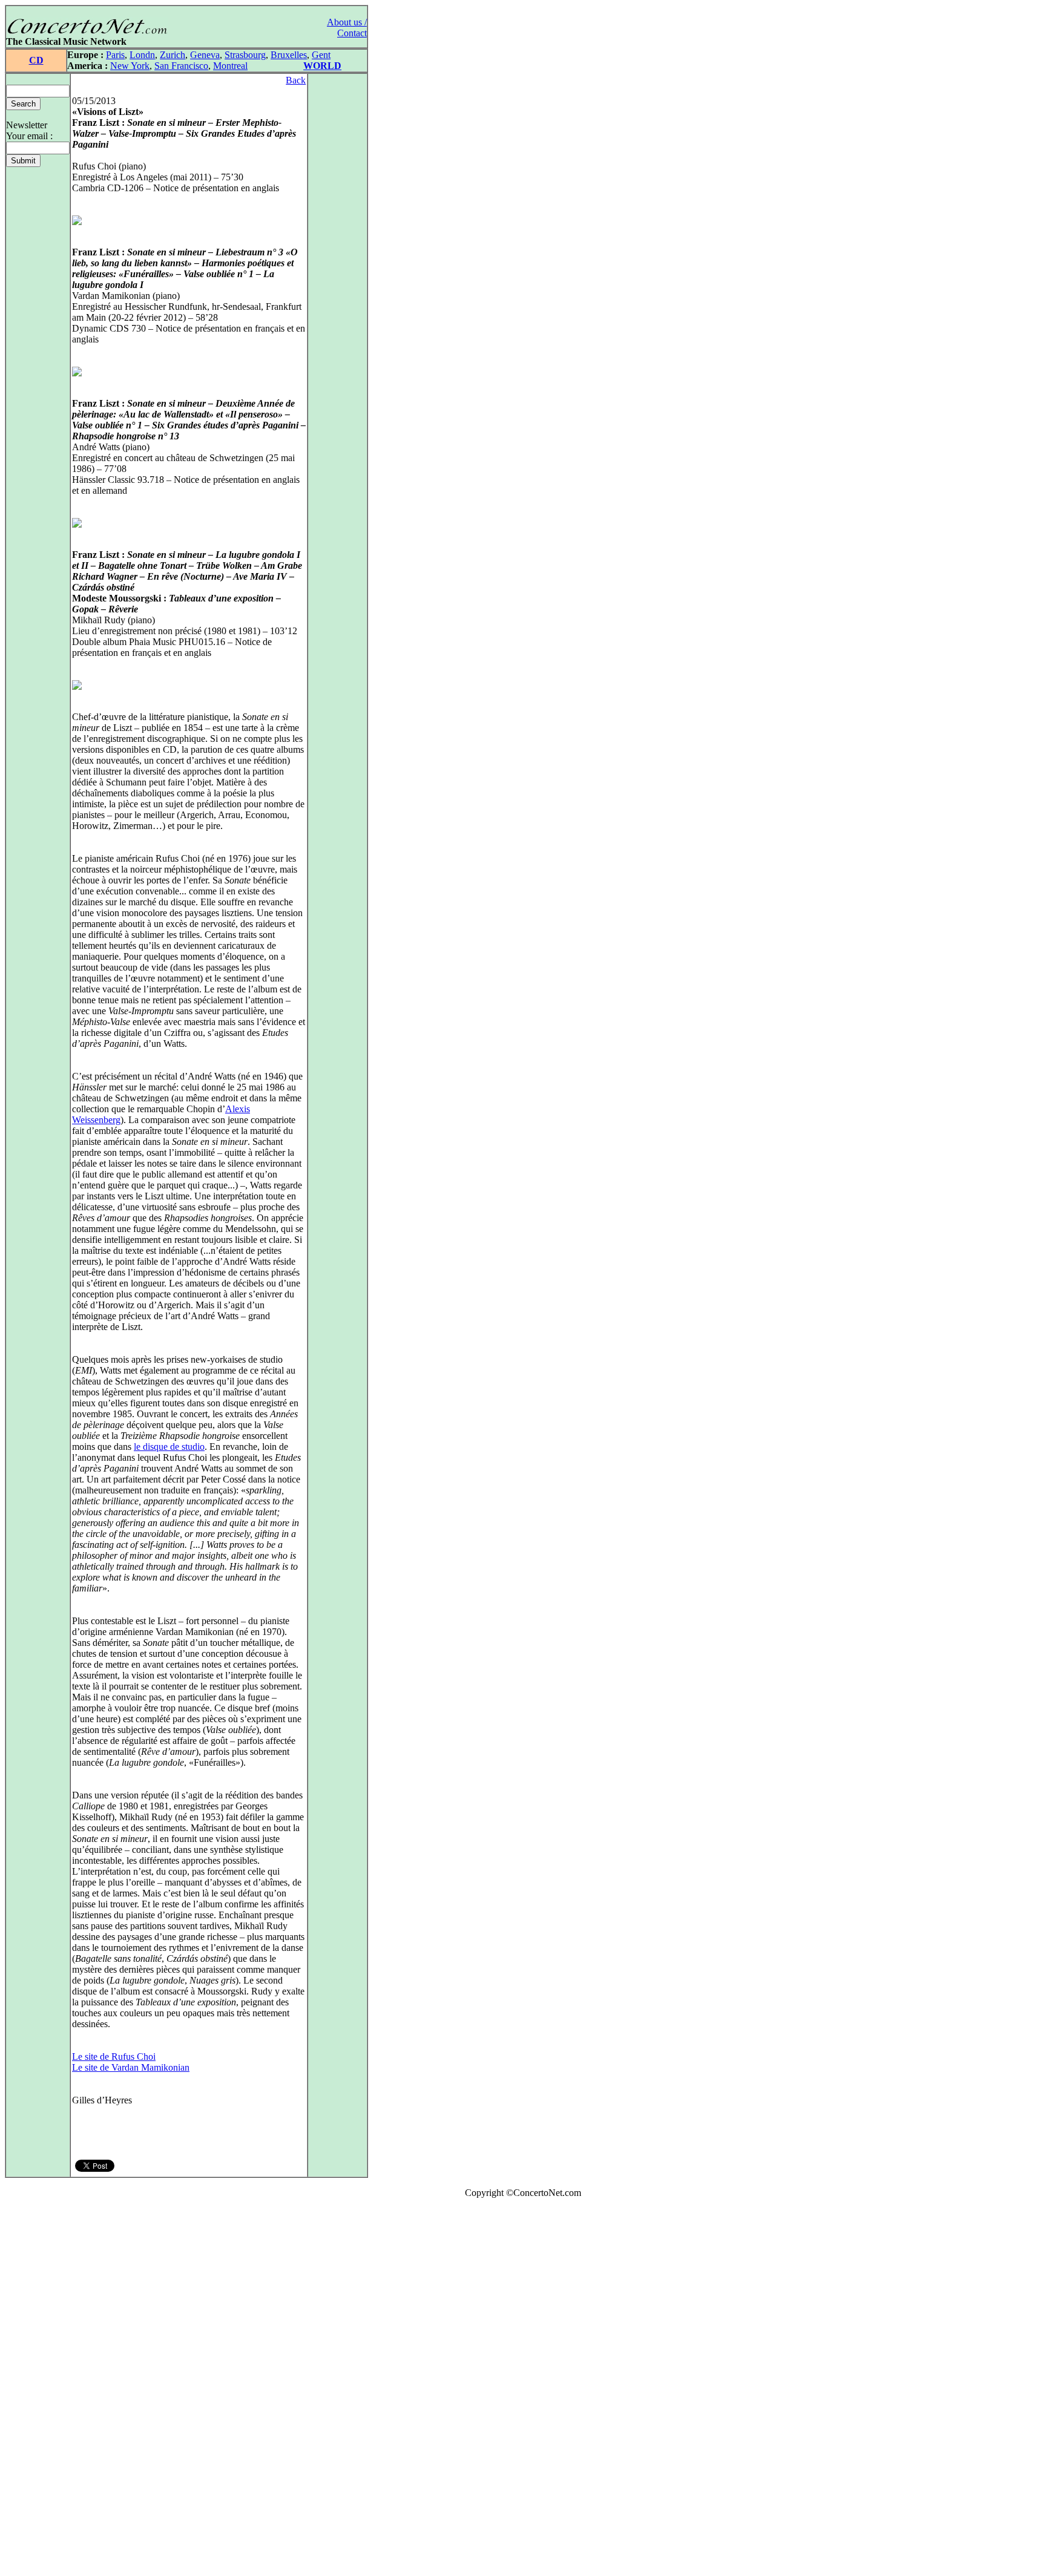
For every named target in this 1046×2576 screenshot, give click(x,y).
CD (36, 60)
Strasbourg (245, 55)
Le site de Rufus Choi (114, 2057)
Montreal (230, 66)
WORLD (322, 66)
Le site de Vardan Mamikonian (131, 2067)
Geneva (205, 55)
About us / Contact (347, 28)
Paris (115, 55)
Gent (321, 55)
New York (130, 66)
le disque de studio (169, 1447)
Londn (142, 55)
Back (296, 80)
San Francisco (181, 66)
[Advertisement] (41, 2390)
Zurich (173, 55)
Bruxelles (289, 55)
